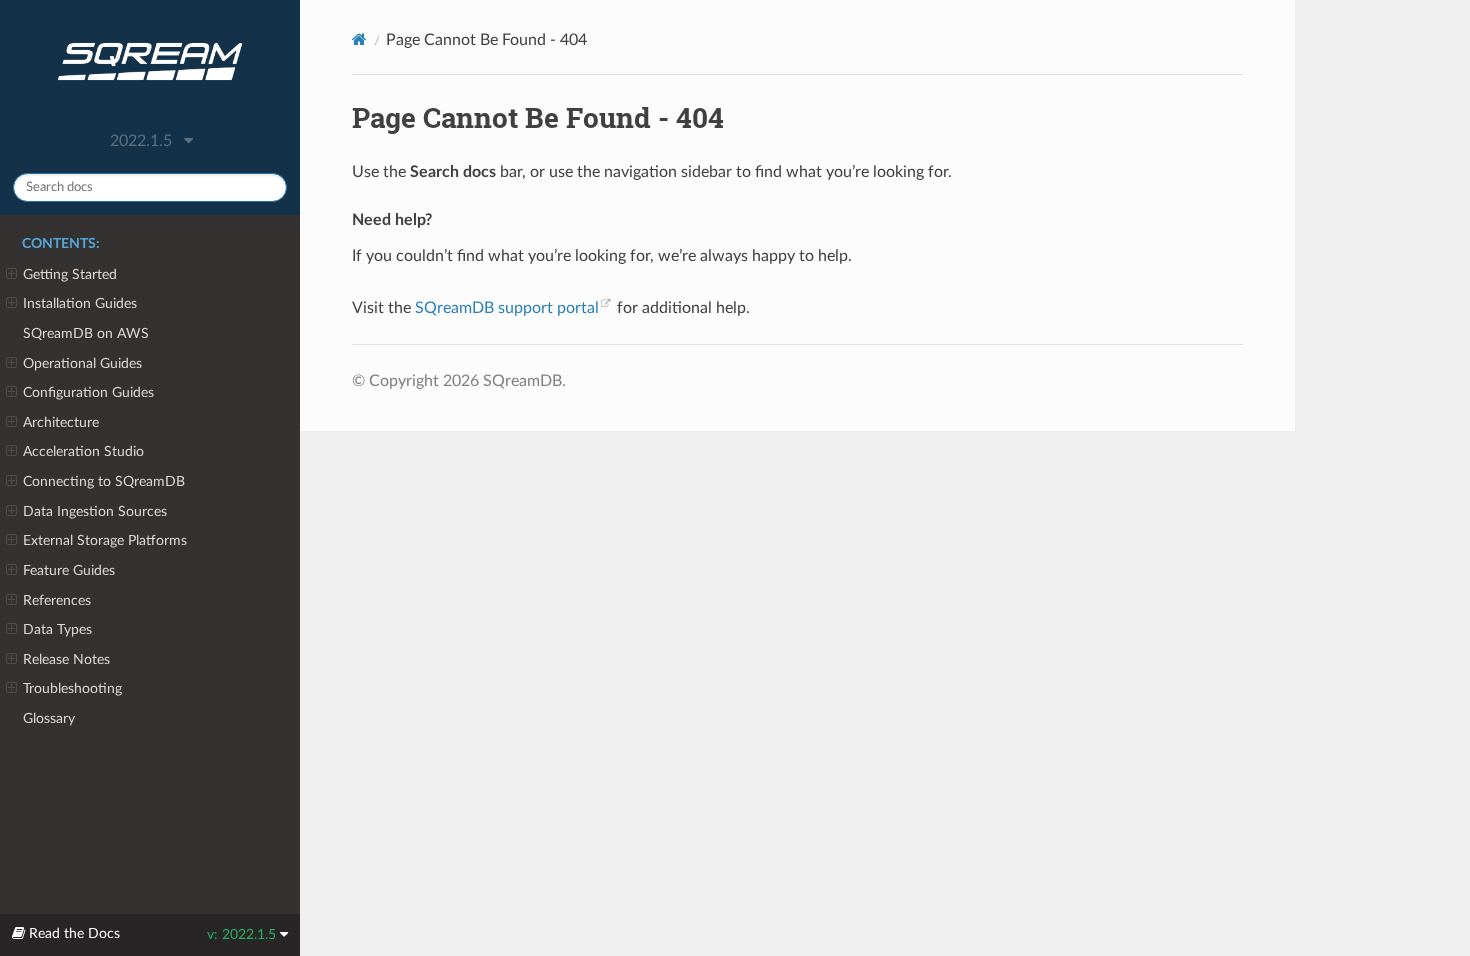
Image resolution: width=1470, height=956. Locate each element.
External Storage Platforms (105, 540)
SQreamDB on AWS (86, 333)
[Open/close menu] (11, 275)
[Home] (359, 39)
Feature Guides (69, 570)
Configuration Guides (88, 392)
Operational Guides (82, 363)
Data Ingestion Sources (95, 511)
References (57, 600)
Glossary (49, 718)
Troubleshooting (72, 688)
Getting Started (70, 274)
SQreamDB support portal (507, 308)
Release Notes (66, 659)
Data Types (57, 629)
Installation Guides (80, 303)
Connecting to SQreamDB (104, 481)
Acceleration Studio (83, 451)
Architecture (61, 422)
